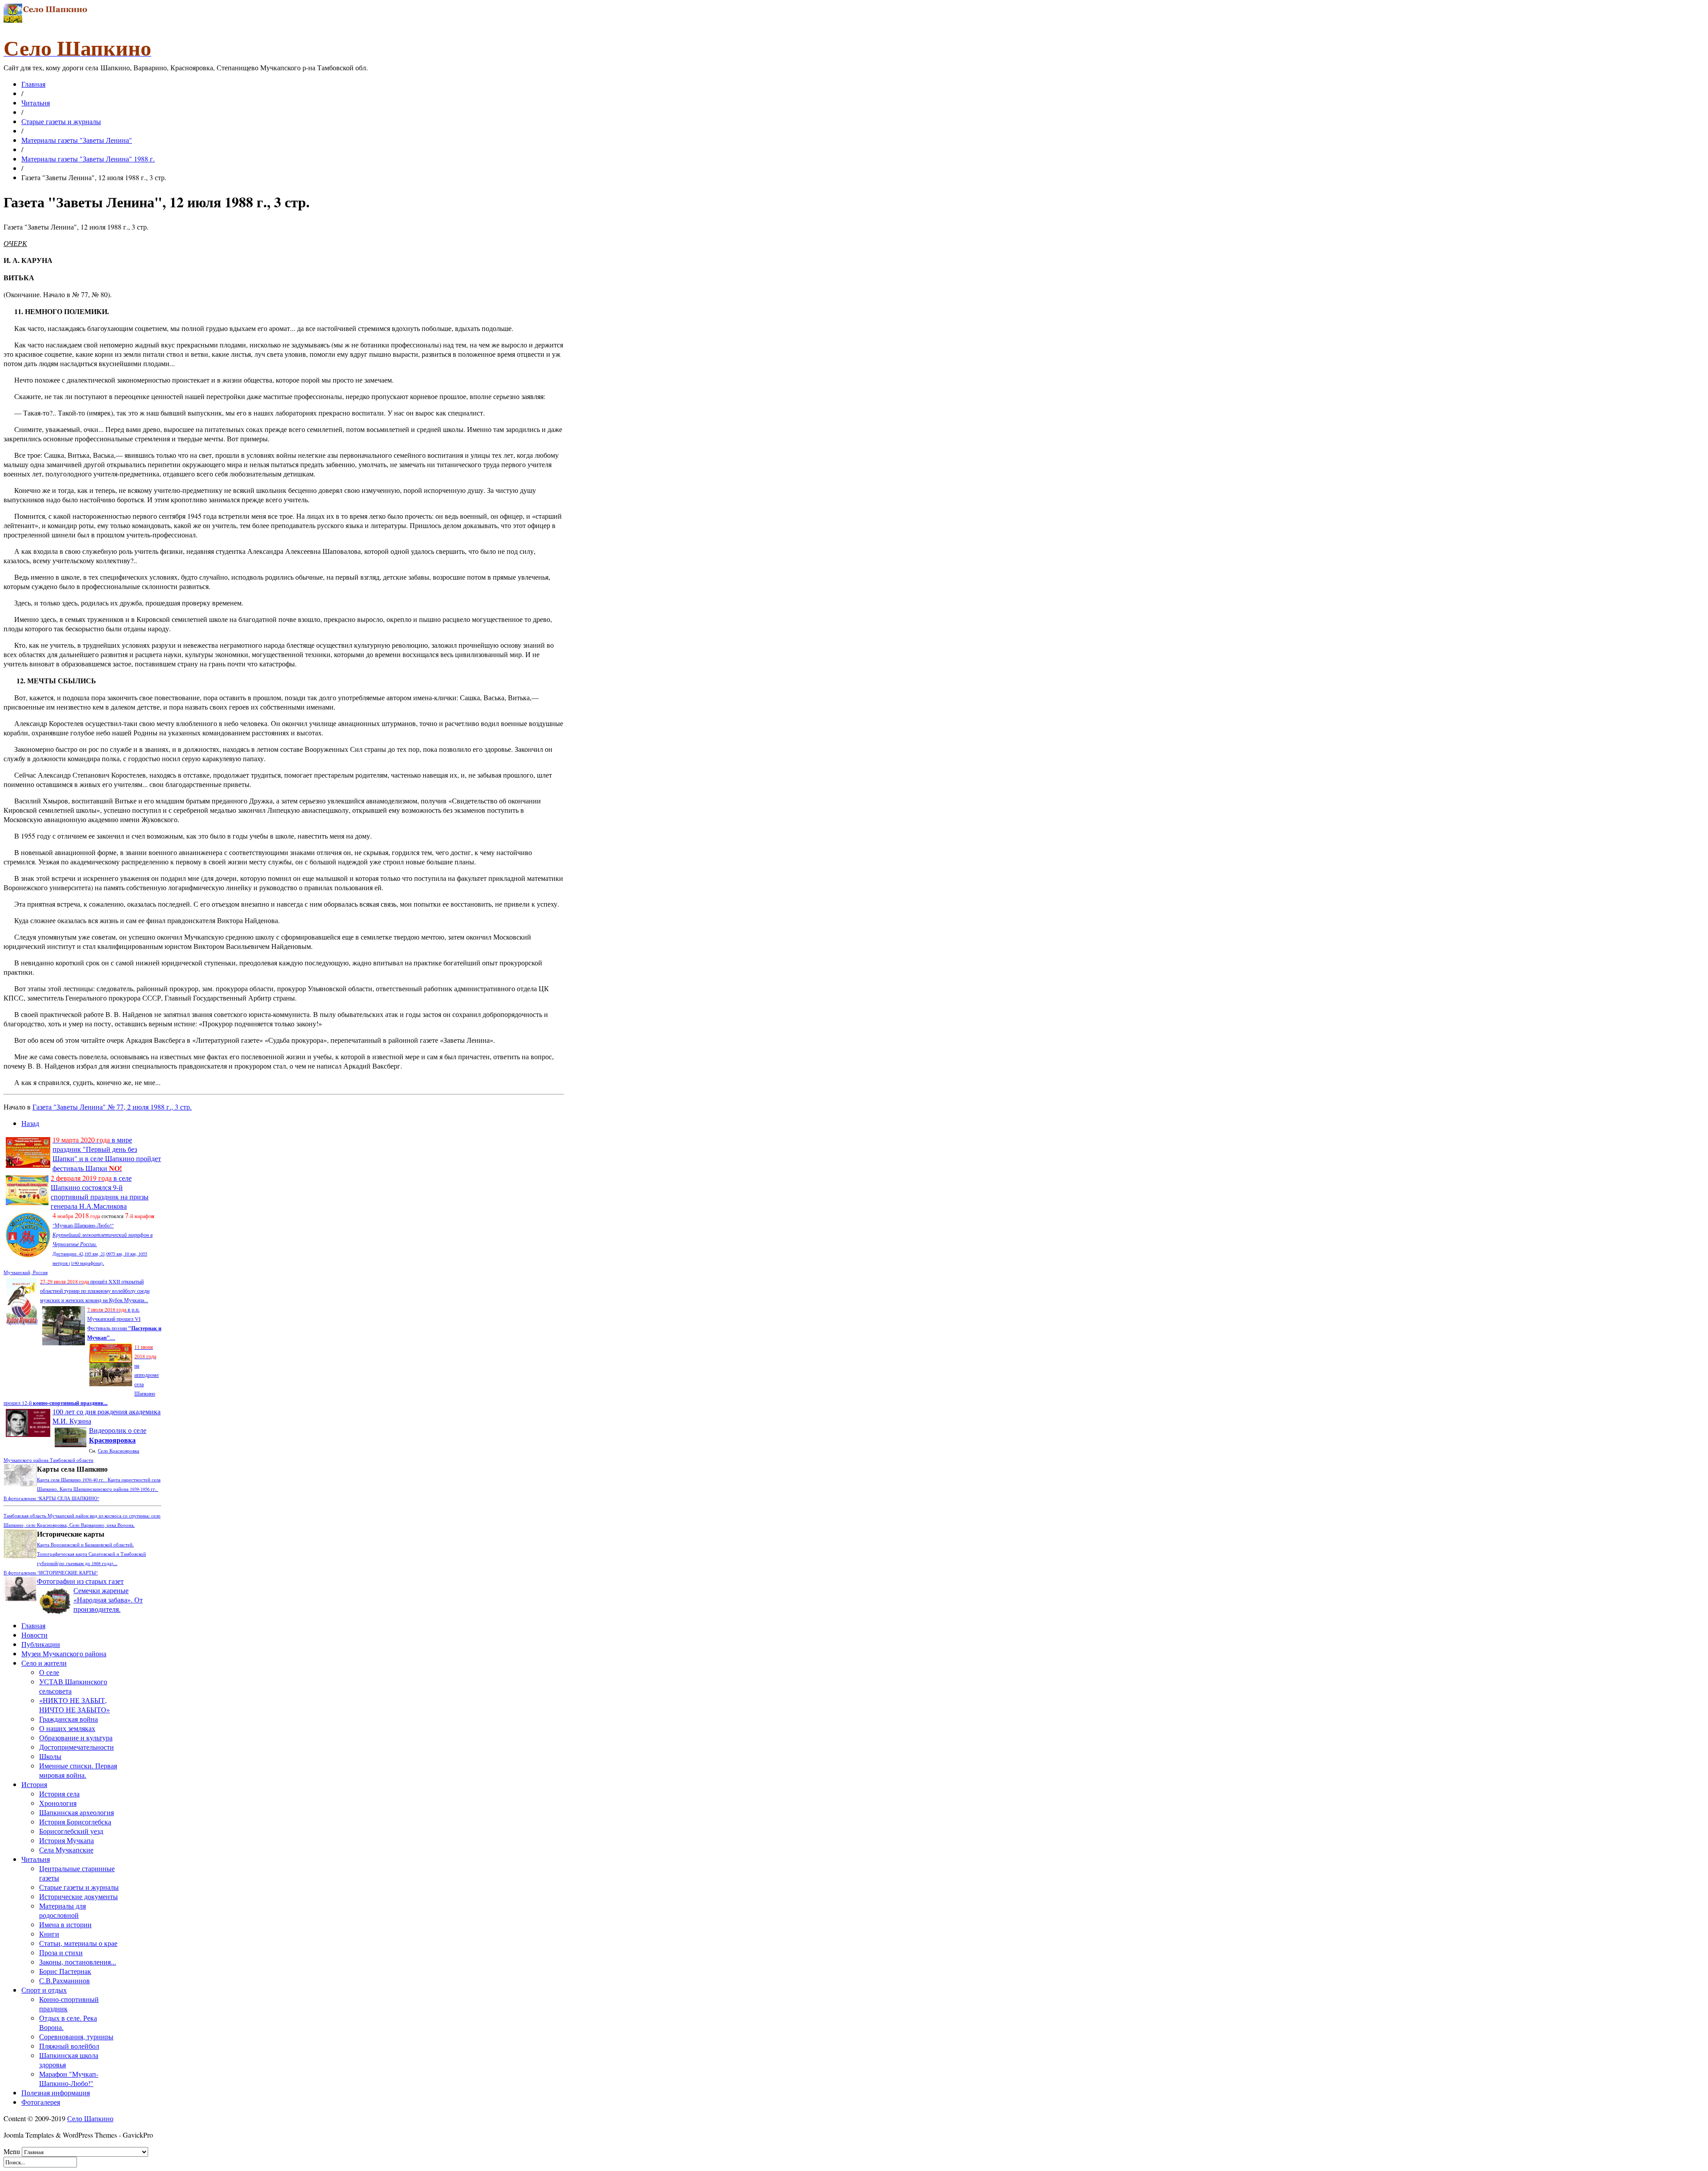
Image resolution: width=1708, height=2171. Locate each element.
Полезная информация (56, 2092)
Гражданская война (68, 1719)
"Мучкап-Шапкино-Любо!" (83, 1225)
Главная (33, 84)
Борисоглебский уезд (71, 1831)
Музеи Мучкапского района (64, 1653)
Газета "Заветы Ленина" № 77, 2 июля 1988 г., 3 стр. (112, 1107)
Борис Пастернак (65, 1971)
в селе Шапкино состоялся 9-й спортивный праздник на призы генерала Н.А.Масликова (100, 1192)
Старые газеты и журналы (61, 121)
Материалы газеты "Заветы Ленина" (77, 140)
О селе (49, 1672)
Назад (30, 1123)
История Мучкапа (66, 1840)
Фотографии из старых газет (80, 1581)
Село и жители (44, 1663)
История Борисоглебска (75, 1822)
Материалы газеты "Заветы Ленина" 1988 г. (88, 159)
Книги (49, 1934)
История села (59, 1794)
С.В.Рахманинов (64, 1980)
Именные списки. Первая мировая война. (78, 1770)
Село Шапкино (90, 2118)
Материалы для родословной (62, 1910)
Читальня (36, 103)
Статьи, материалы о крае (78, 1943)
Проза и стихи (61, 1952)
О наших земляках (67, 1728)
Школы (50, 1756)
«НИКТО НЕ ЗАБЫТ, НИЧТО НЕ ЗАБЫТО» (75, 1705)
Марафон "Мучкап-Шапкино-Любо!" (69, 2078)
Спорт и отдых (44, 1990)
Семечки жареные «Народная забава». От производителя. (108, 1600)
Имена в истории (65, 1924)
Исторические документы (79, 1896)
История (34, 1784)
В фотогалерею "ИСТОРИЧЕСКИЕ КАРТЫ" (51, 1573)
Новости (34, 1635)
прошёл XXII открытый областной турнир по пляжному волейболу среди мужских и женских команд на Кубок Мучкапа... (95, 1291)
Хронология (58, 1803)
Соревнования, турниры (76, 2036)
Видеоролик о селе (118, 1435)
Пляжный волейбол (69, 2046)
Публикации (41, 1644)
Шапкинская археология (77, 1812)
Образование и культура (76, 1737)
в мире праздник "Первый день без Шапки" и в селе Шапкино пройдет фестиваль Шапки (107, 1154)
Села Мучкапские (66, 1850)
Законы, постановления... (78, 1962)
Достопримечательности (77, 1747)
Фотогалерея (41, 2102)
